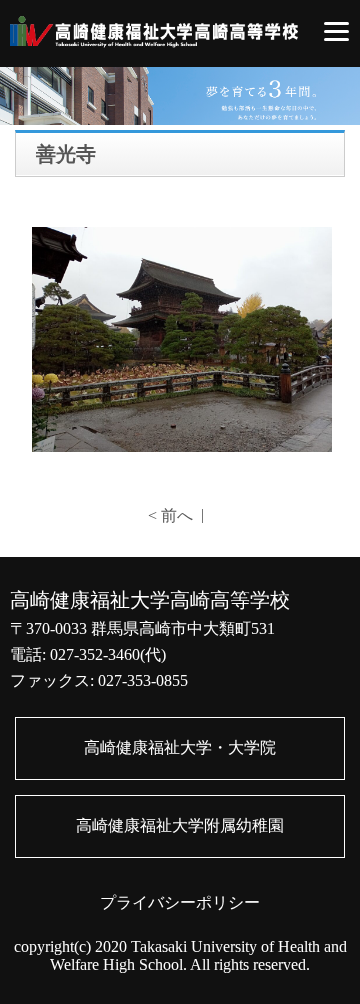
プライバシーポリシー (180, 902)
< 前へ (170, 515)
